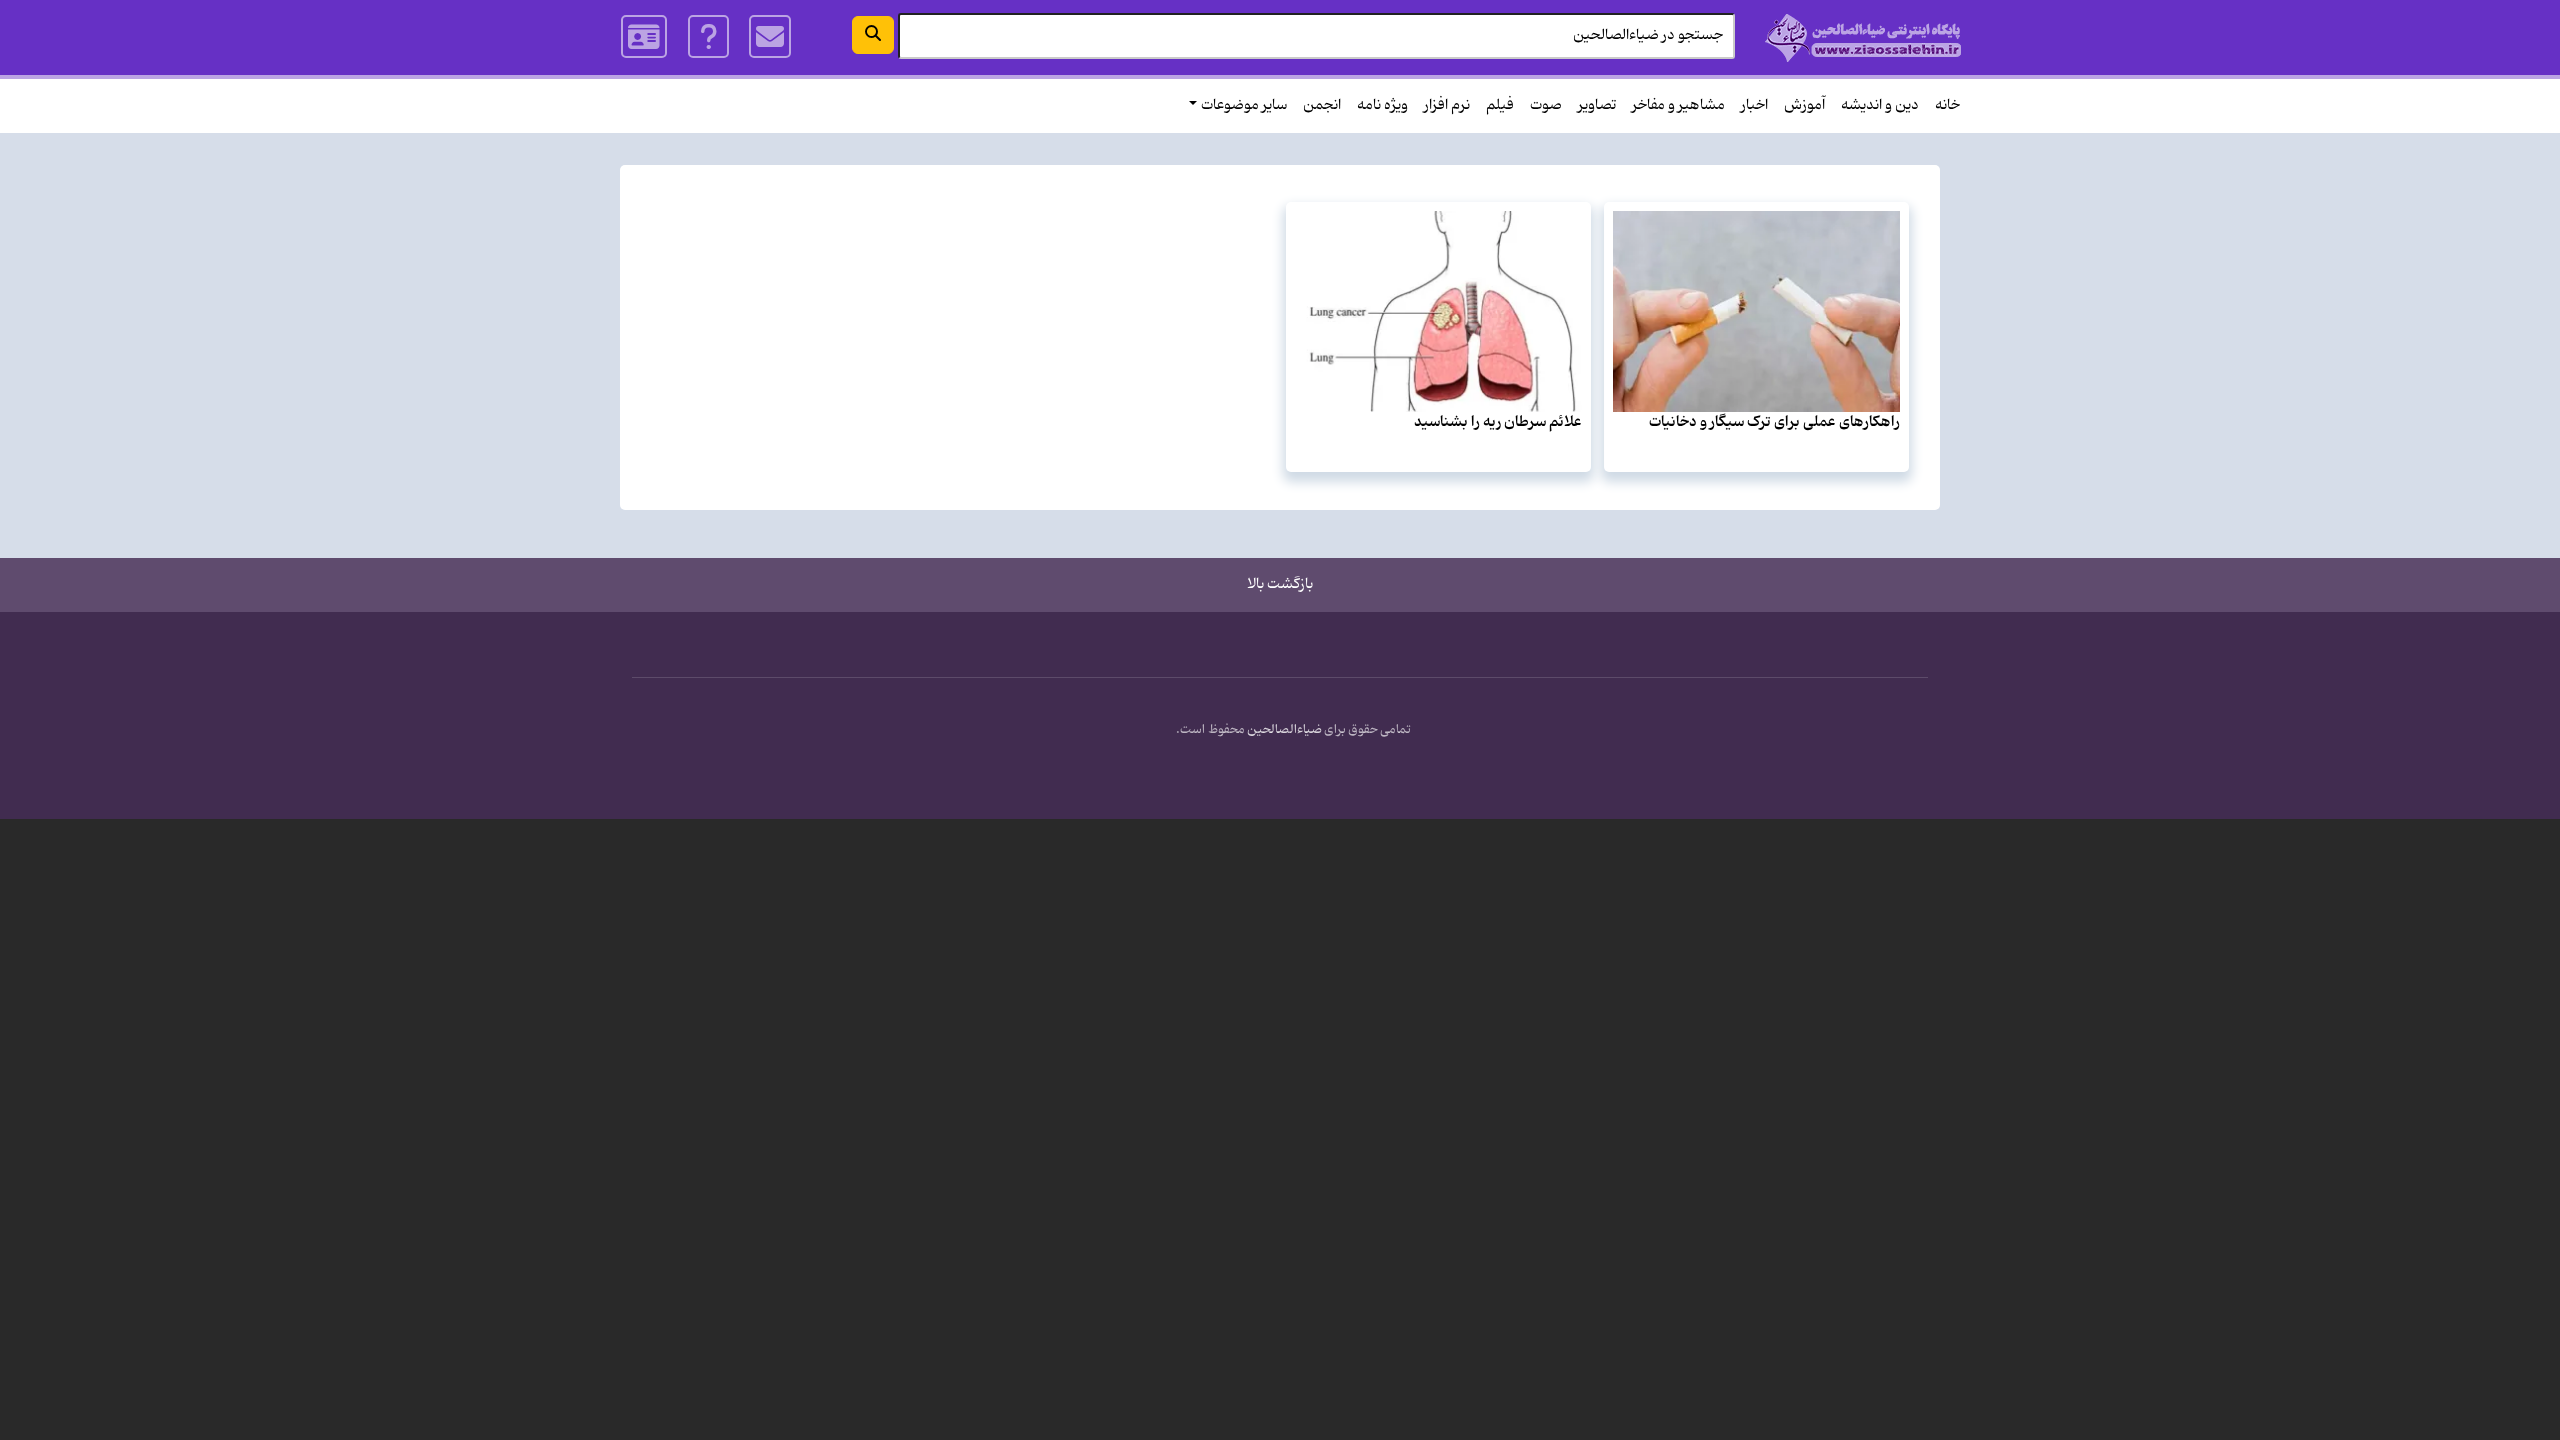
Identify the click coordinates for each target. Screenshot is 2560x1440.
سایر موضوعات (1244, 105)
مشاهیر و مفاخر (1678, 105)
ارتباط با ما (770, 37)
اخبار (1754, 105)
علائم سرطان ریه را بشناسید (1498, 422)
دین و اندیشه (1880, 105)
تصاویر (1597, 105)
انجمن (1322, 105)
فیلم (1500, 105)
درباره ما (708, 37)
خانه (1947, 105)
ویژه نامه (1382, 105)
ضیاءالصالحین (1284, 730)
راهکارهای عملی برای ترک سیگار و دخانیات (1774, 422)
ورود (645, 37)
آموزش (1804, 105)
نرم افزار (1447, 105)
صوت (1546, 105)
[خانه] (1863, 37)
